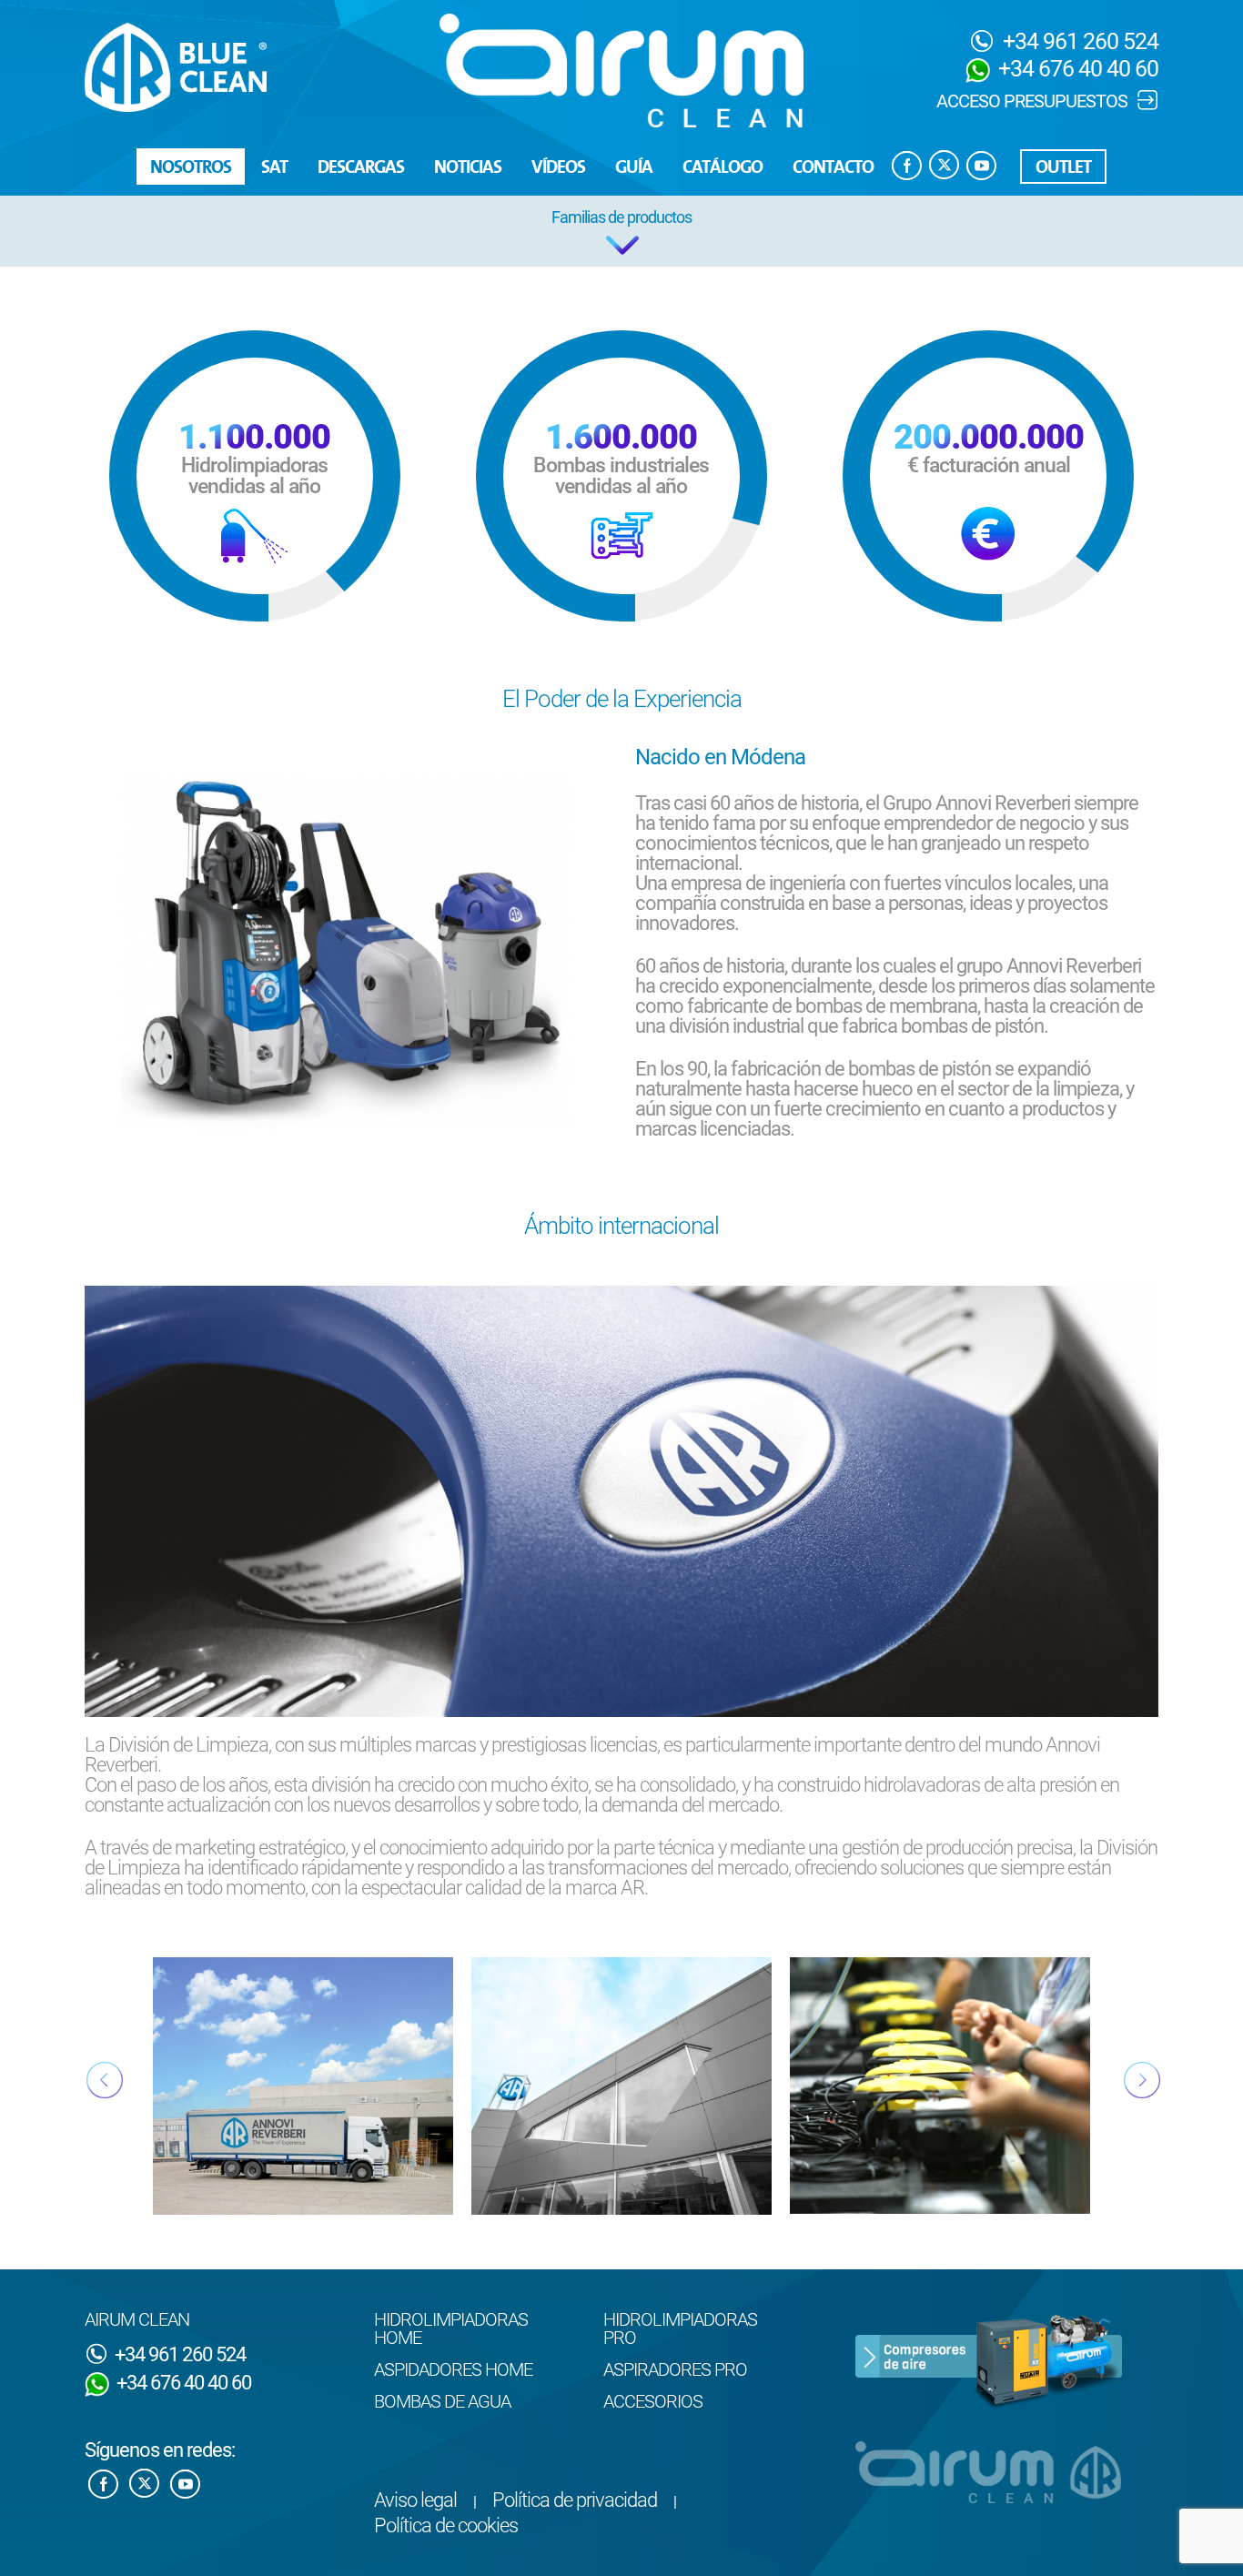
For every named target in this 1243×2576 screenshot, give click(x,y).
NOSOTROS (191, 168)
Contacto (833, 168)
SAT (274, 168)
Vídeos (558, 168)
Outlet (1063, 168)
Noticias (468, 168)
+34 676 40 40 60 (1076, 69)
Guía (634, 168)
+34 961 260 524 (1078, 41)
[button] (621, 231)
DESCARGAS (361, 168)
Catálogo (723, 168)
